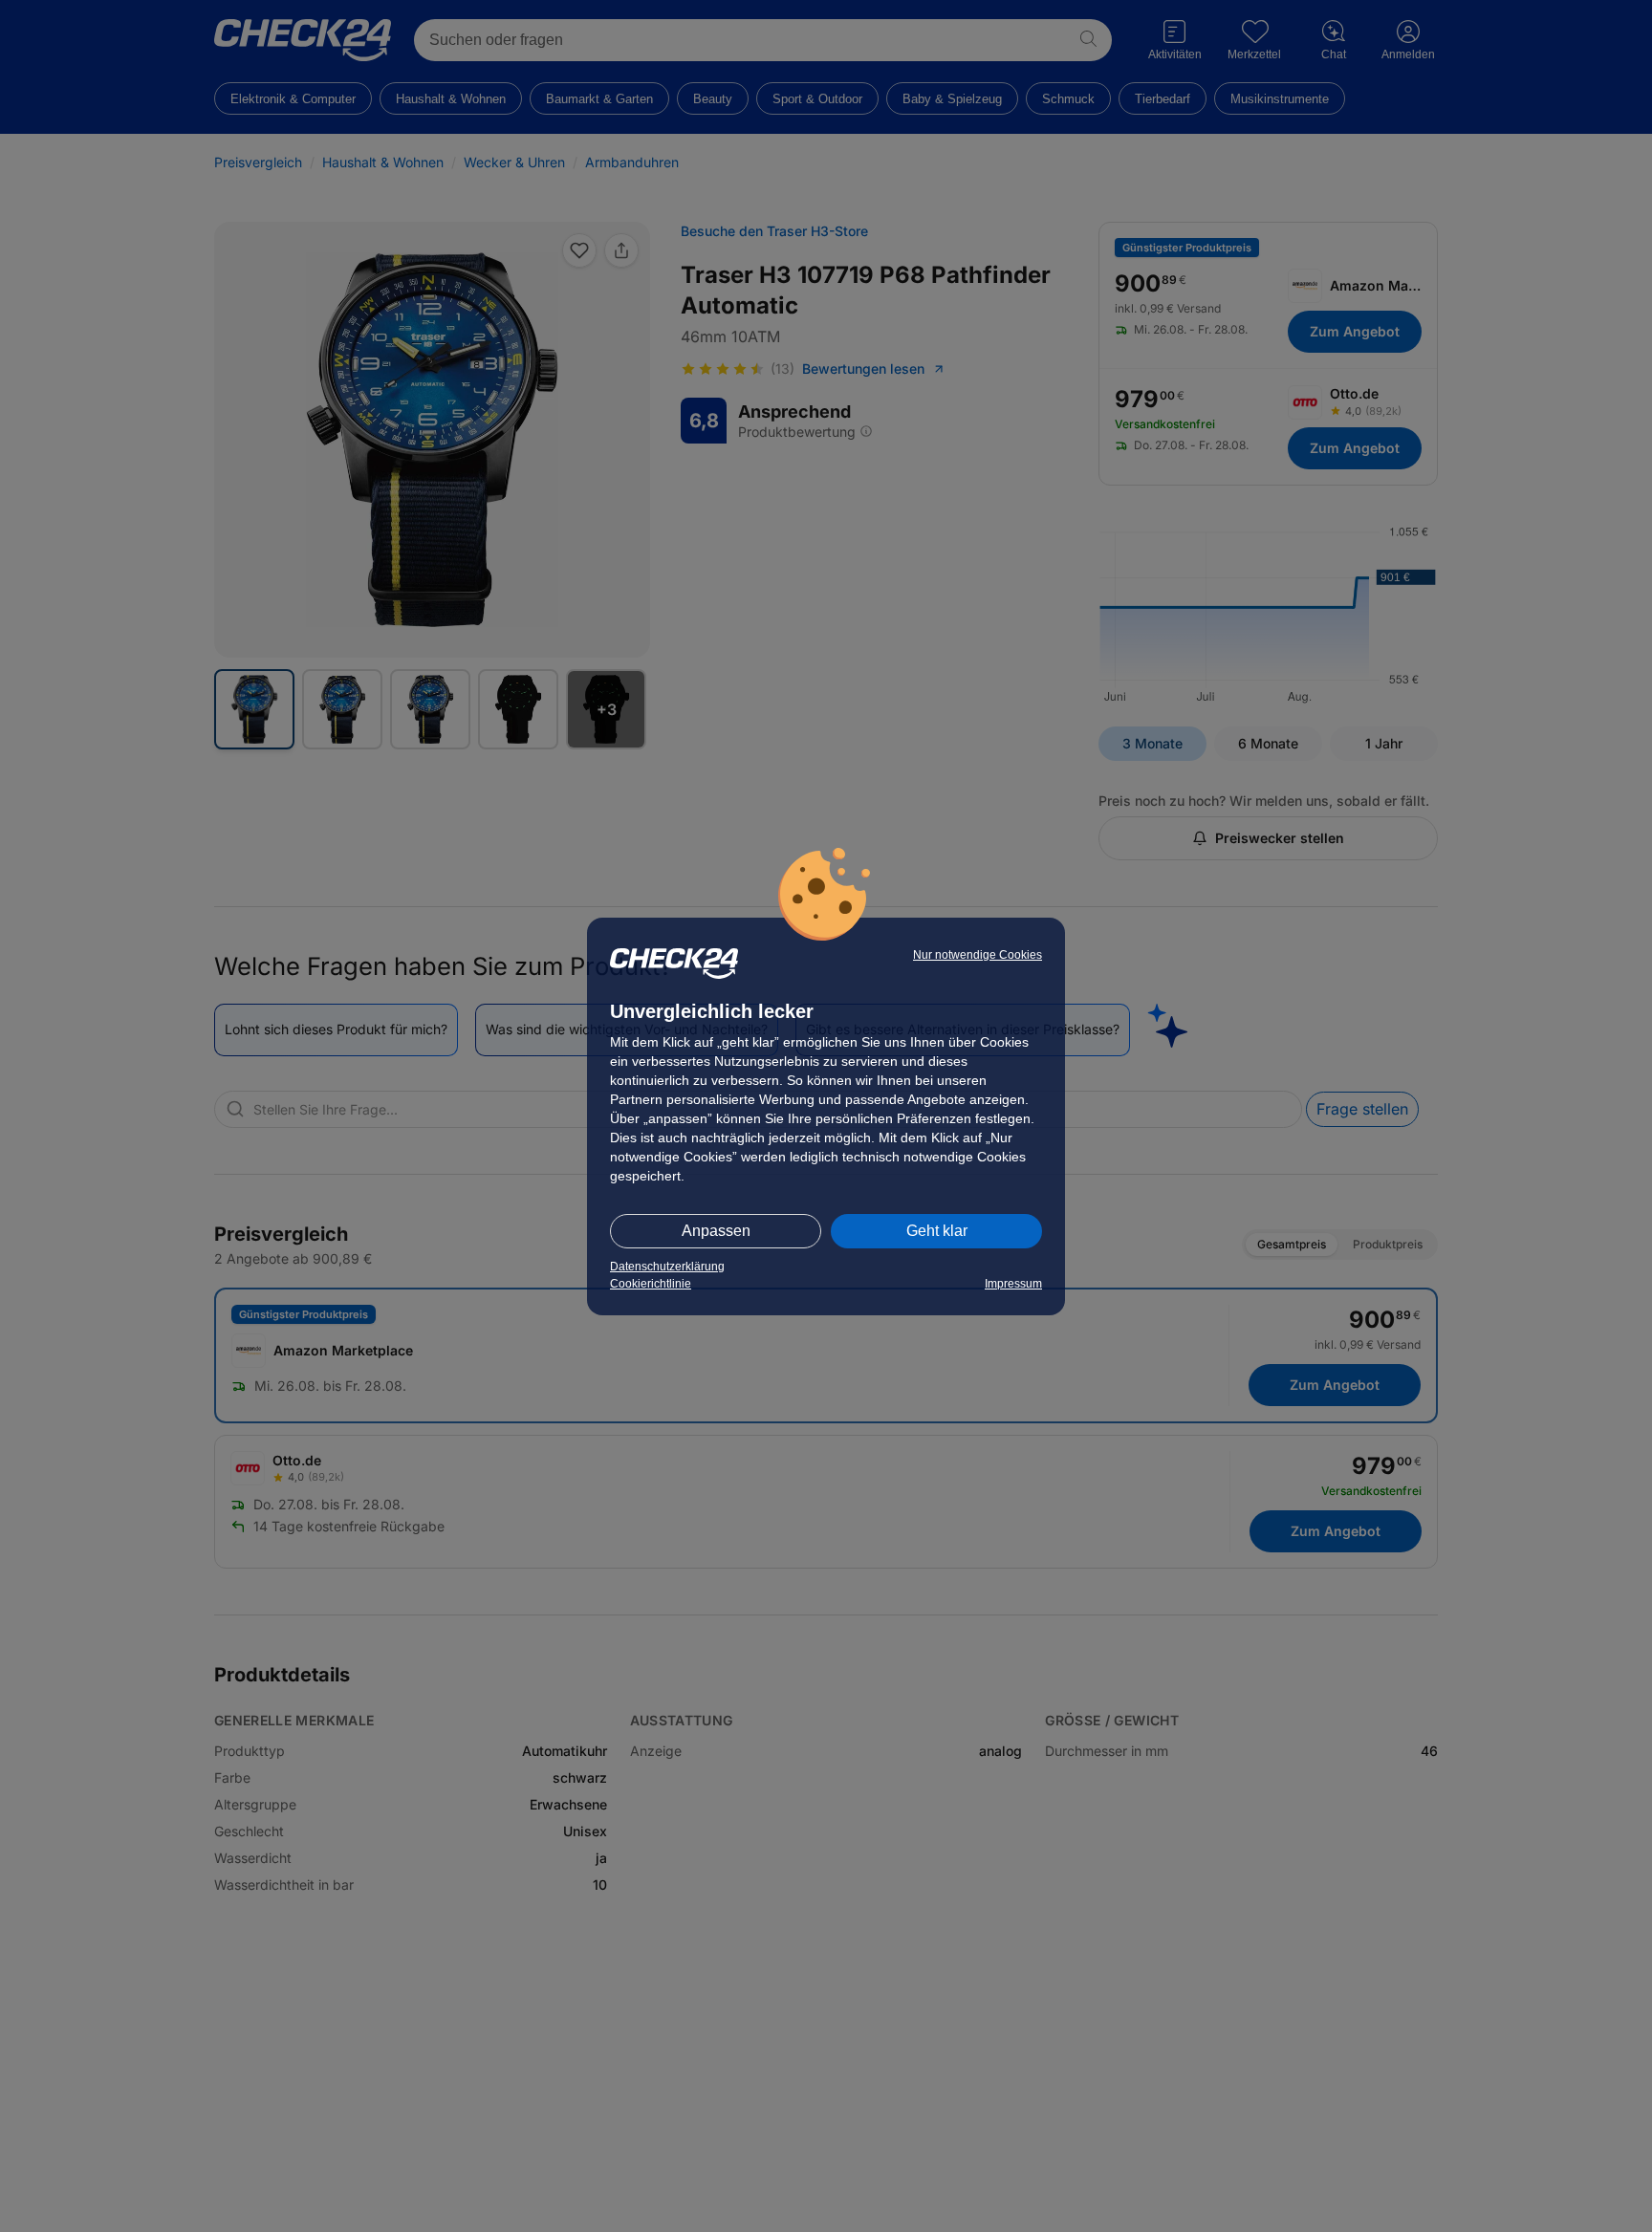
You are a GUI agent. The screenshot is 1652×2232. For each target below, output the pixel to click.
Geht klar (937, 1231)
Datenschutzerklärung (667, 1267)
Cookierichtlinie (651, 1284)
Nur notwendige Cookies (978, 955)
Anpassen (716, 1231)
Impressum (1013, 1284)
